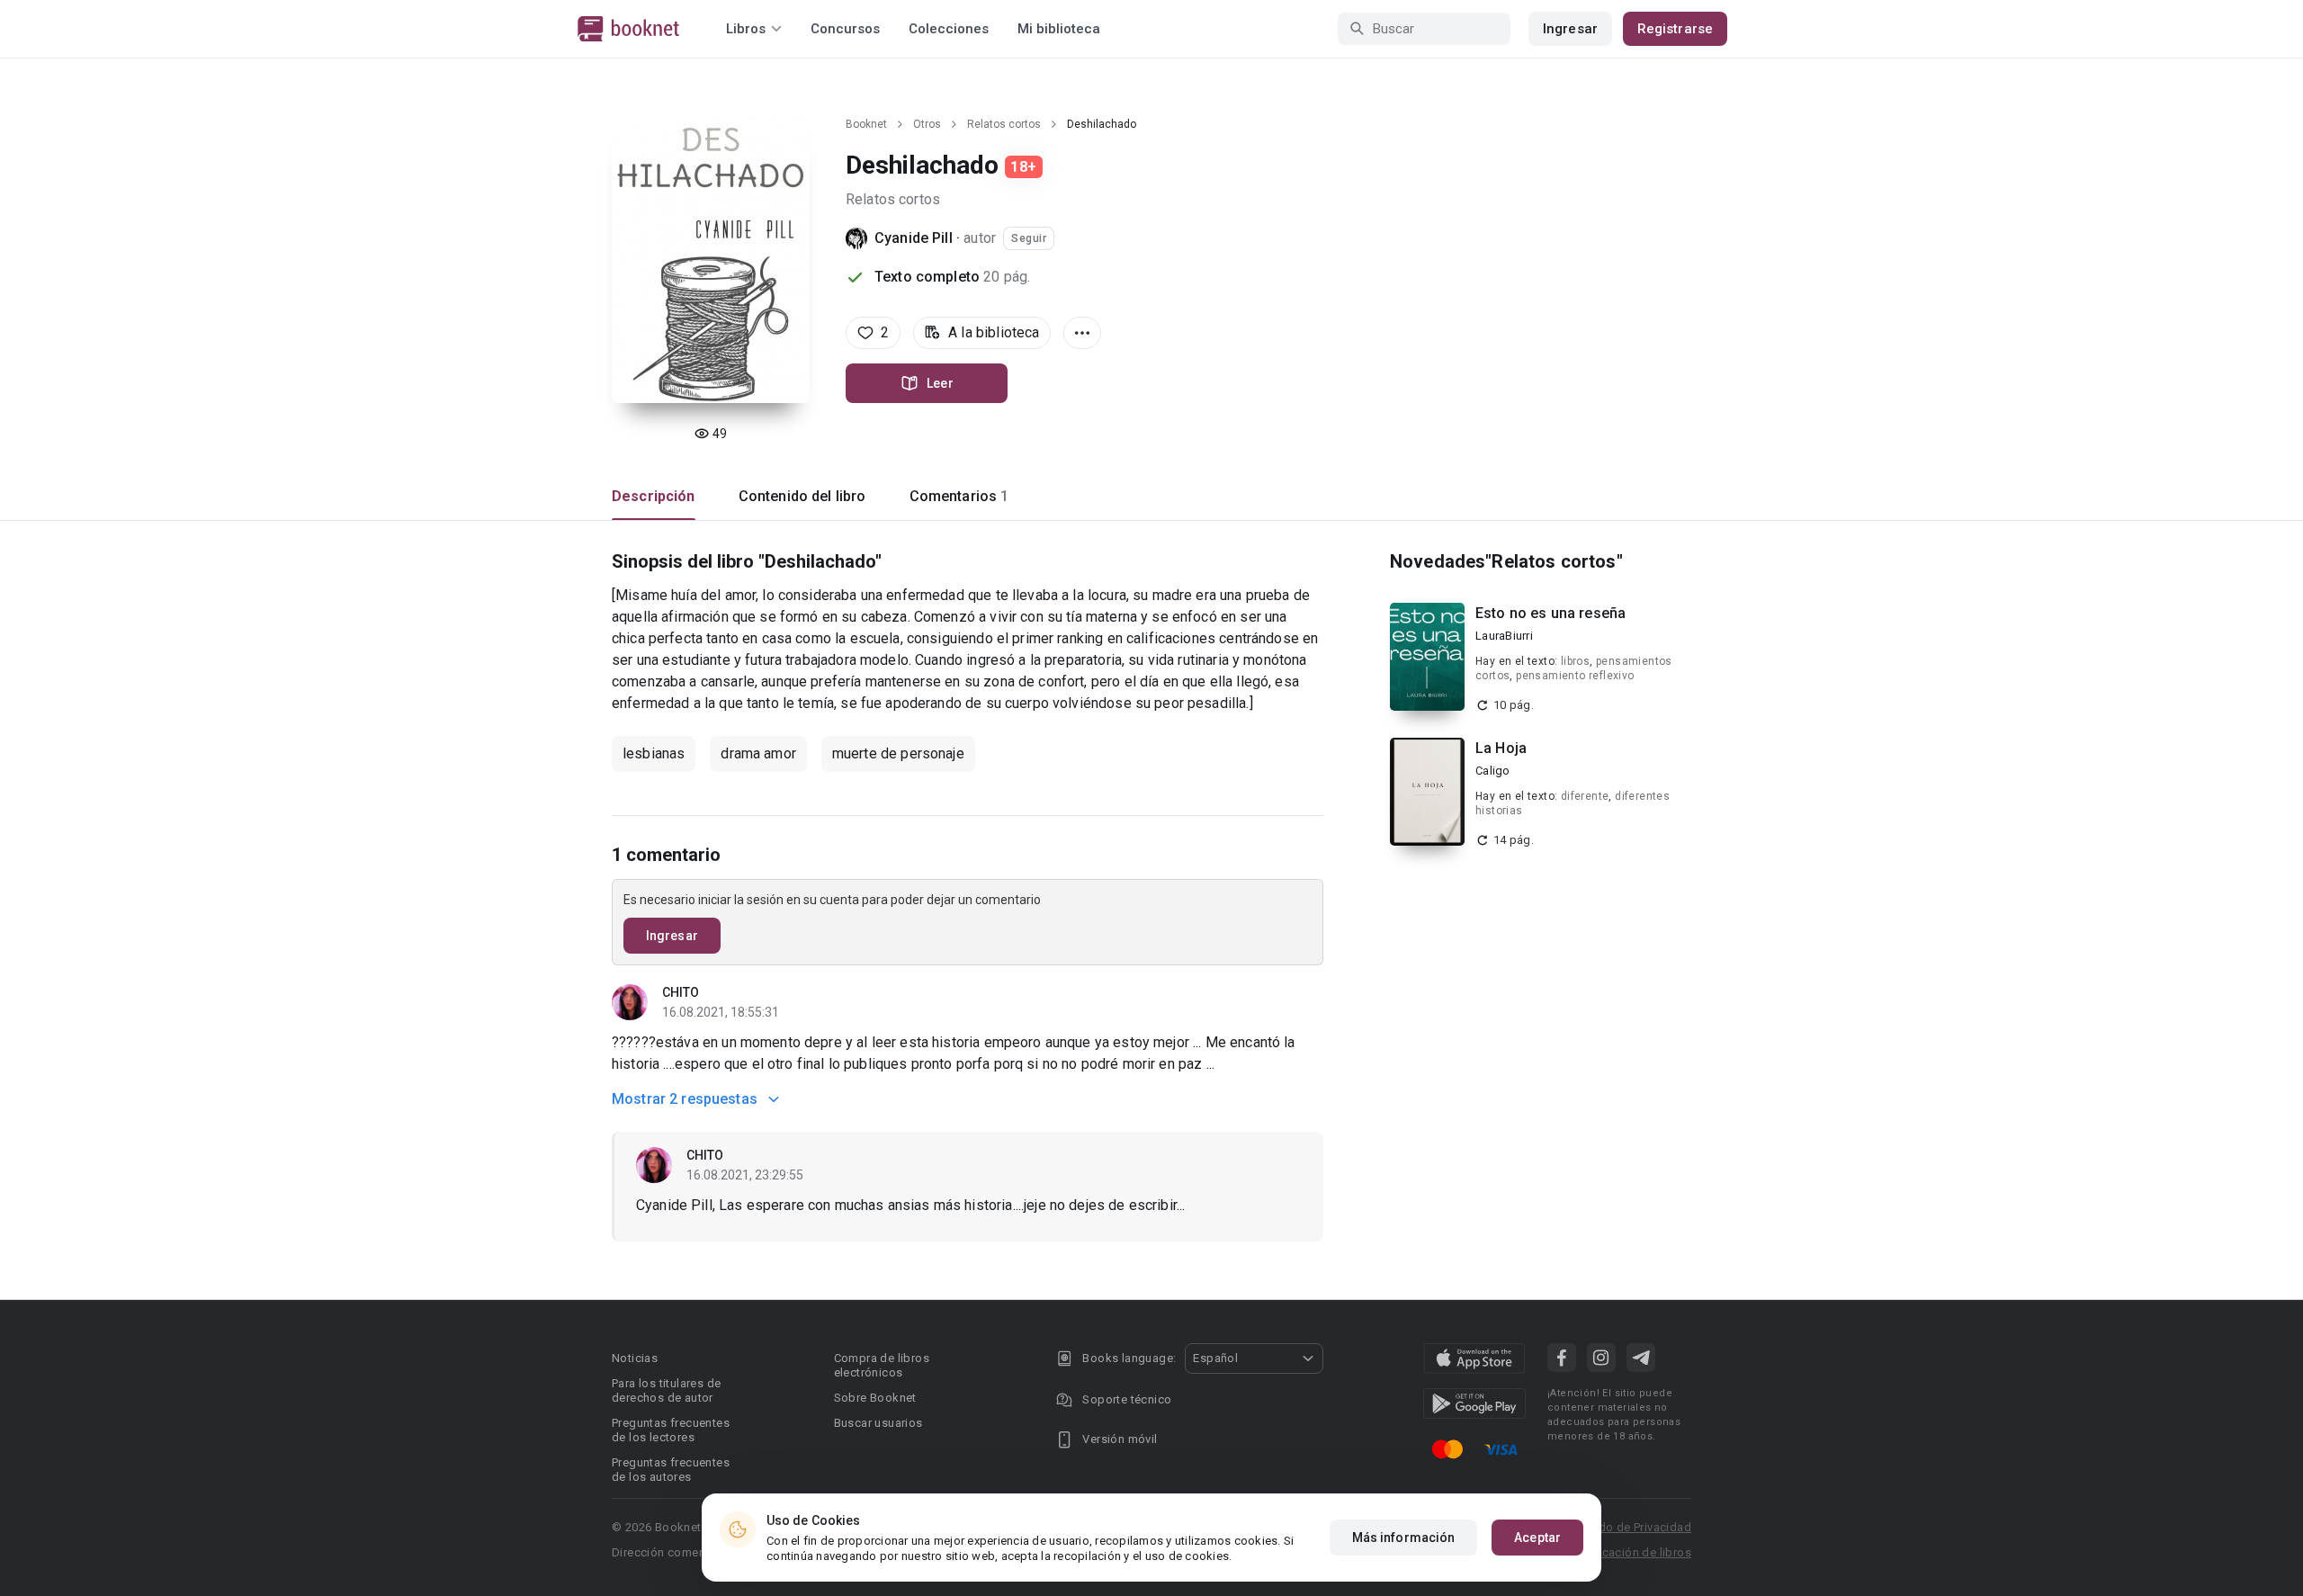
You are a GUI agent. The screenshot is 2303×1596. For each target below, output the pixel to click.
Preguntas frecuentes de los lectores (671, 1430)
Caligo (1493, 771)
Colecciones (949, 29)
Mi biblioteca (1059, 29)
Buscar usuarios (878, 1423)
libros (1575, 661)
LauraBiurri (1504, 636)
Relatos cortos (1004, 124)
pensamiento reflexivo (1575, 676)
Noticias (635, 1358)
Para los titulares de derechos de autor (666, 1390)
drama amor (758, 753)
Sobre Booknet (875, 1398)
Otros (927, 124)
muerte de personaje (898, 753)
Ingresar (1570, 29)
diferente (1585, 796)
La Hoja (1501, 748)
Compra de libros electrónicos (882, 1365)
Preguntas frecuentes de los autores (671, 1470)
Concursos (845, 29)
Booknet (866, 124)
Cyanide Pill (914, 238)
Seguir (1029, 238)
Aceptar (1537, 1538)
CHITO (681, 992)
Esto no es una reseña (1550, 613)
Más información (1404, 1538)
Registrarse (1675, 29)
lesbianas (654, 753)
